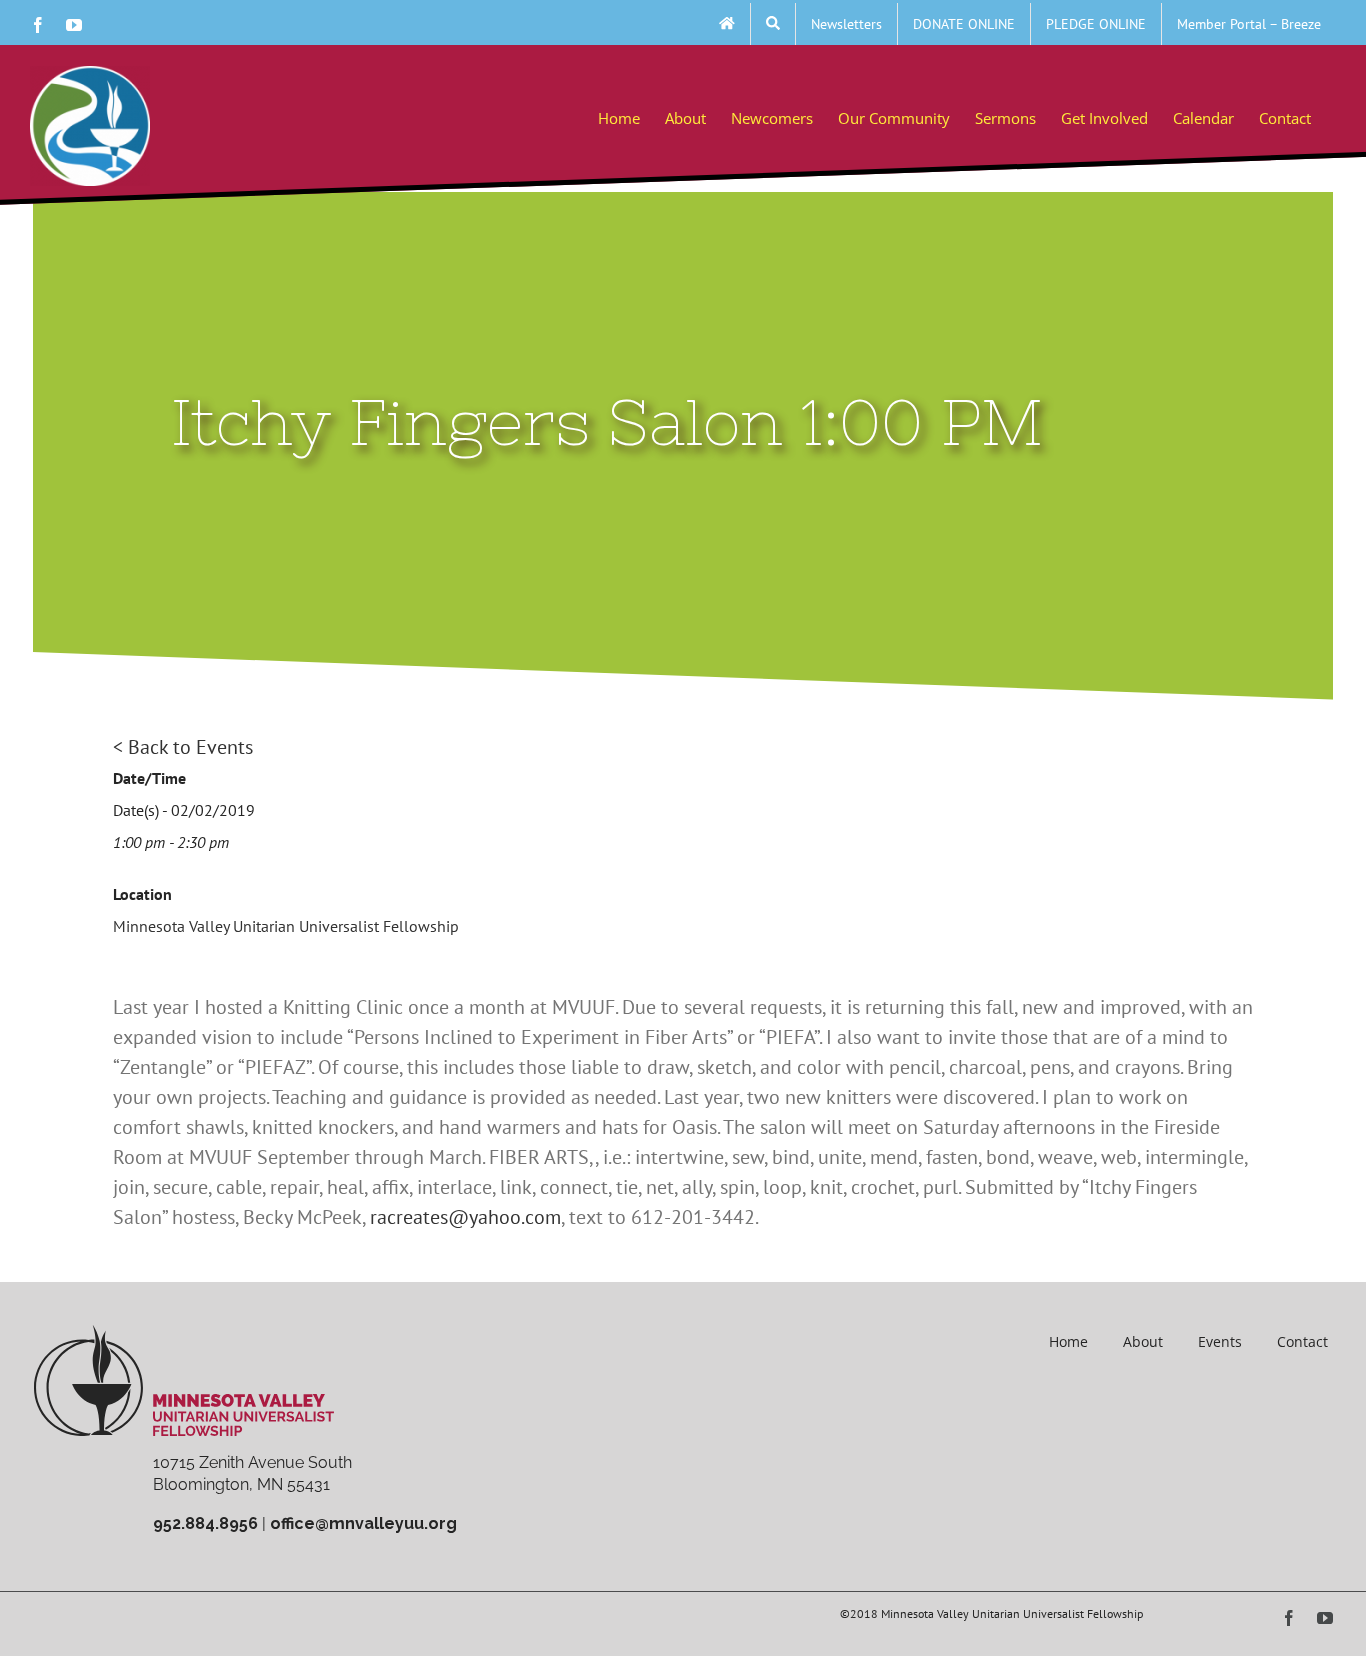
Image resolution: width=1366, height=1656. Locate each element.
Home (1068, 1341)
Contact (1302, 1341)
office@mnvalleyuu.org (363, 1523)
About (1143, 1341)
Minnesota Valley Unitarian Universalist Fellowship (286, 926)
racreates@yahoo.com (465, 1217)
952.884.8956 (205, 1523)
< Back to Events (183, 747)
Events (1220, 1341)
